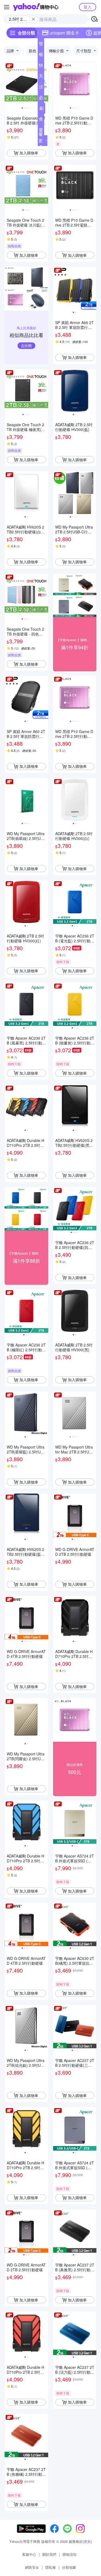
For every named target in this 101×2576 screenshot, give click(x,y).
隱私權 (50, 2567)
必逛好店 (41, 99)
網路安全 (32, 2567)
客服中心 (29, 2554)
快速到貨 (41, 66)
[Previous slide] (8, 84)
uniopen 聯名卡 (64, 33)
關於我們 (49, 2554)
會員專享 (41, 120)
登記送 (41, 45)
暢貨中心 (41, 55)
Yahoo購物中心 (36, 7)
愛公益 (41, 131)
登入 (88, 7)
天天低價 (41, 77)
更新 (87, 2541)
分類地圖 (69, 2567)
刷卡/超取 (41, 109)
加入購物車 (29, 153)
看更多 (41, 140)
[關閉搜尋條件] (33, 19)
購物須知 (69, 2554)
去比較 (26, 345)
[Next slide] (45, 84)
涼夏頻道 (41, 88)
